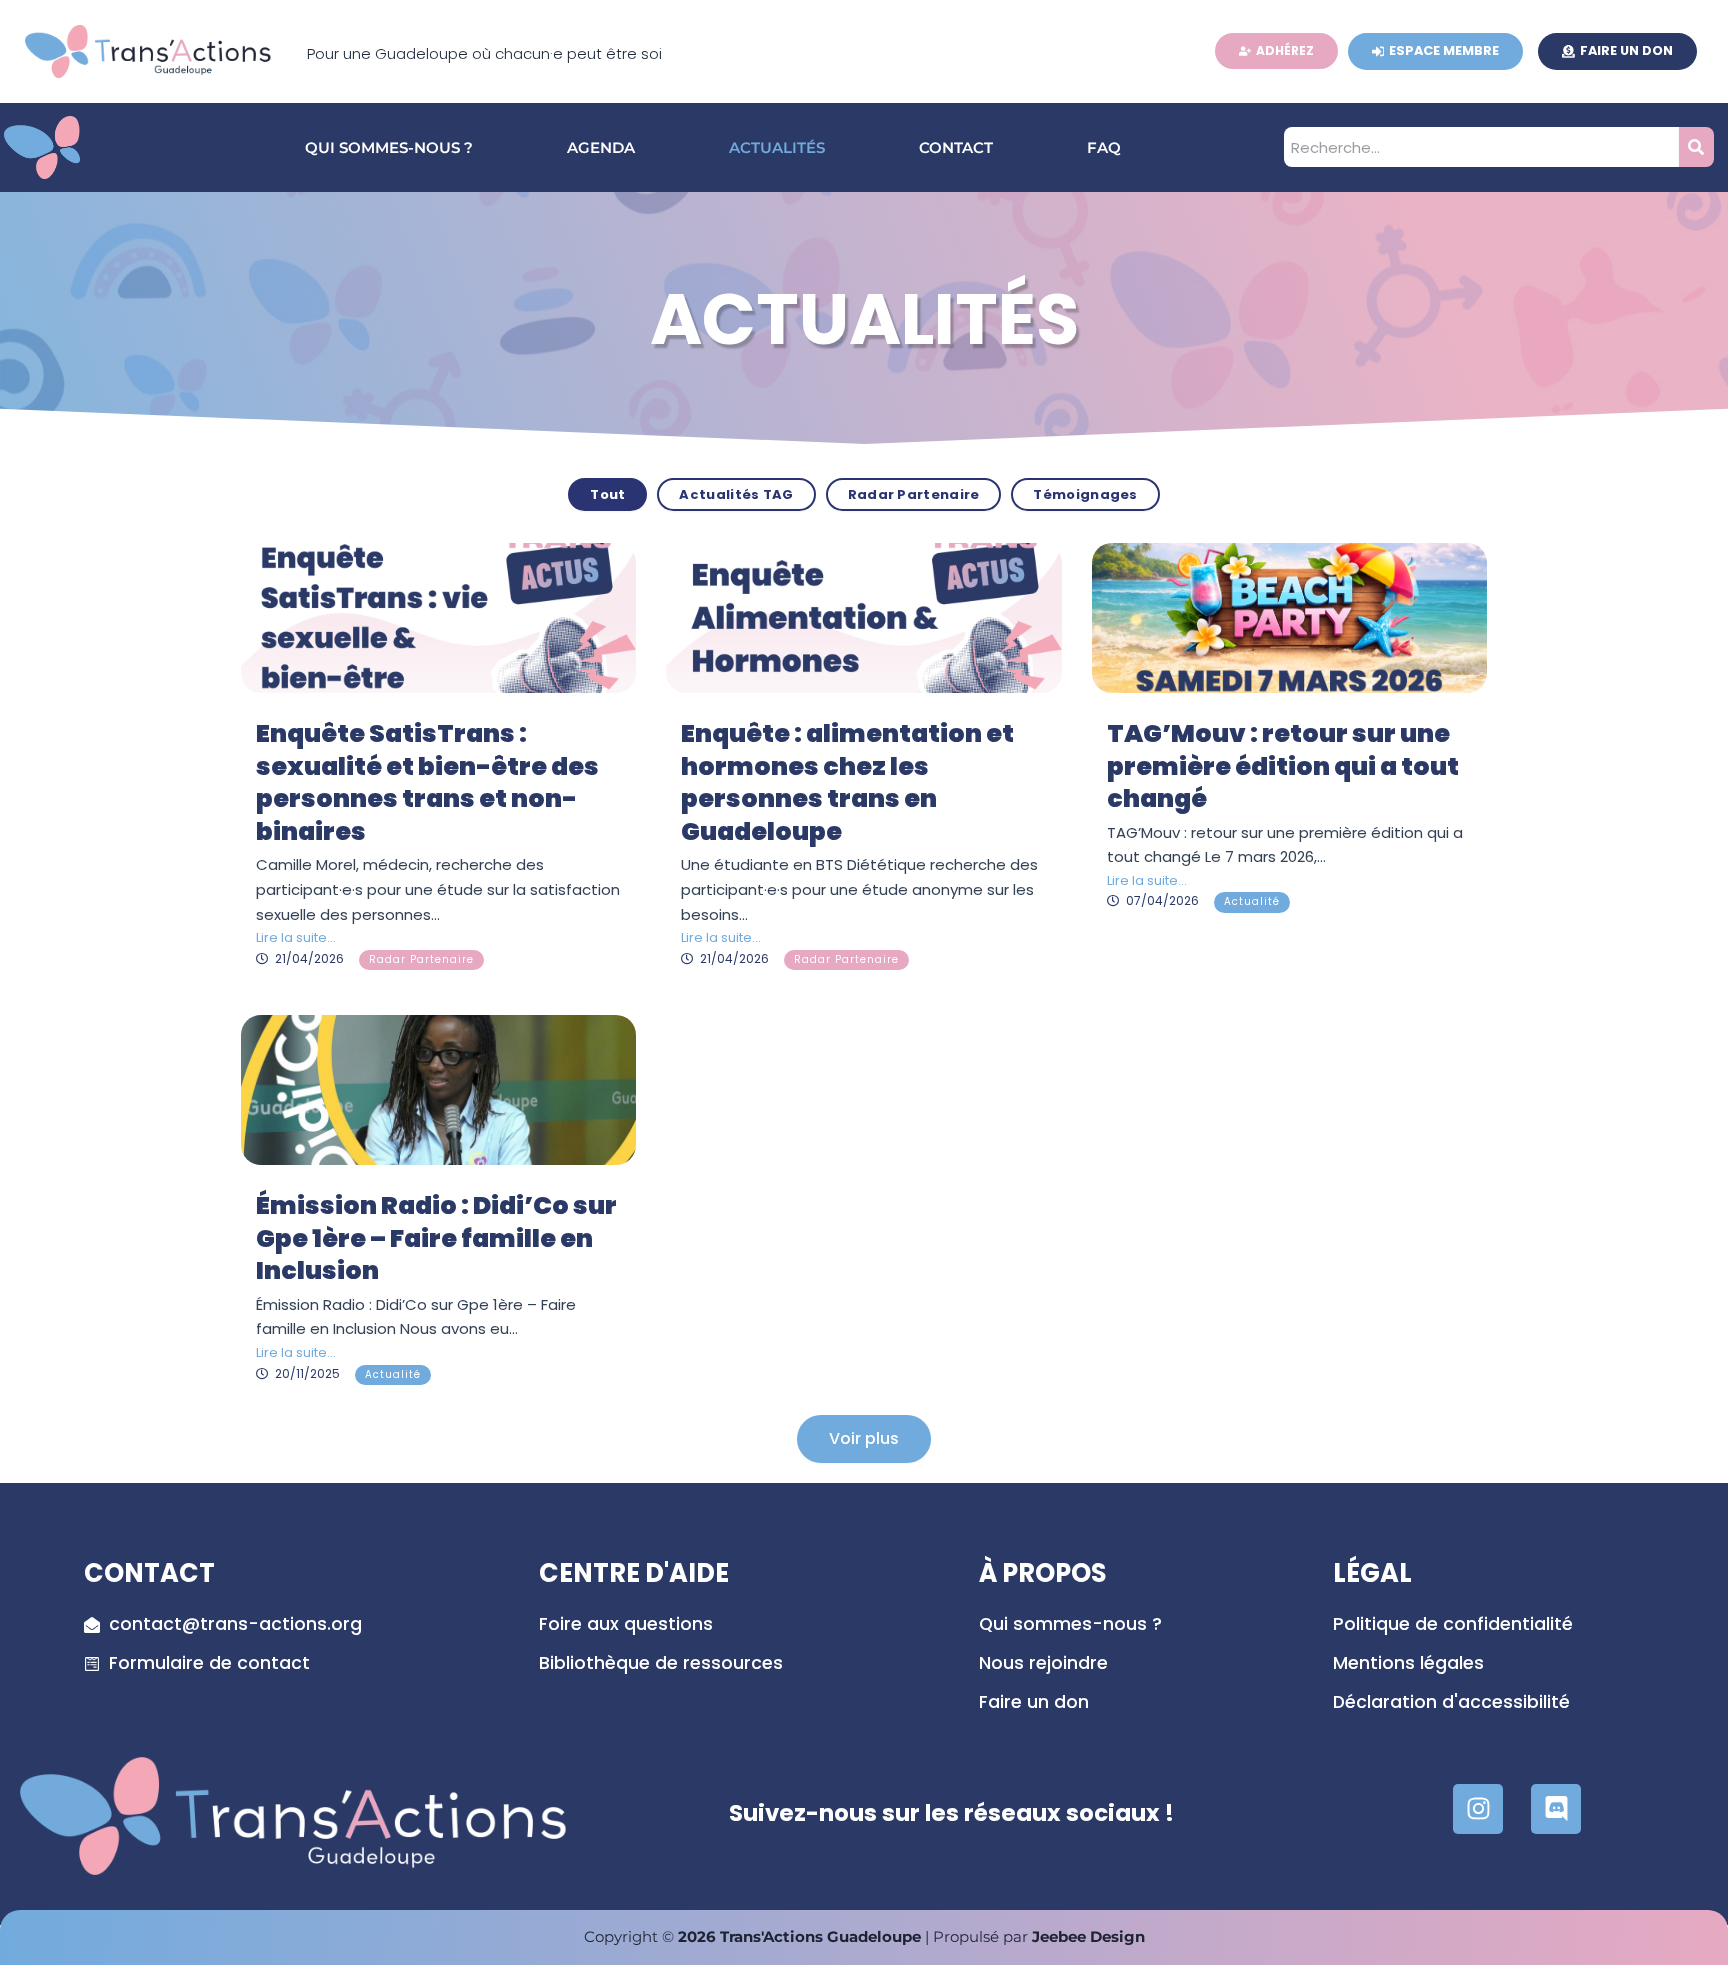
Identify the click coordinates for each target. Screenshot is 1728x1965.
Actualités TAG (736, 494)
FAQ (1104, 147)
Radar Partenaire (914, 494)
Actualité (1252, 901)
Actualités (777, 147)
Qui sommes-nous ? (389, 147)
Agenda (601, 147)
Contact (956, 147)
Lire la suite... (296, 937)
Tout (607, 494)
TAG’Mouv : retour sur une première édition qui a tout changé (1283, 766)
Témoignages (1085, 494)
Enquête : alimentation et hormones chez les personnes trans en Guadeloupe (847, 782)
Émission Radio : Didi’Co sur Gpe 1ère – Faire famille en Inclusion (436, 1238)
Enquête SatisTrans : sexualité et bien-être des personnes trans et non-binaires (427, 782)
